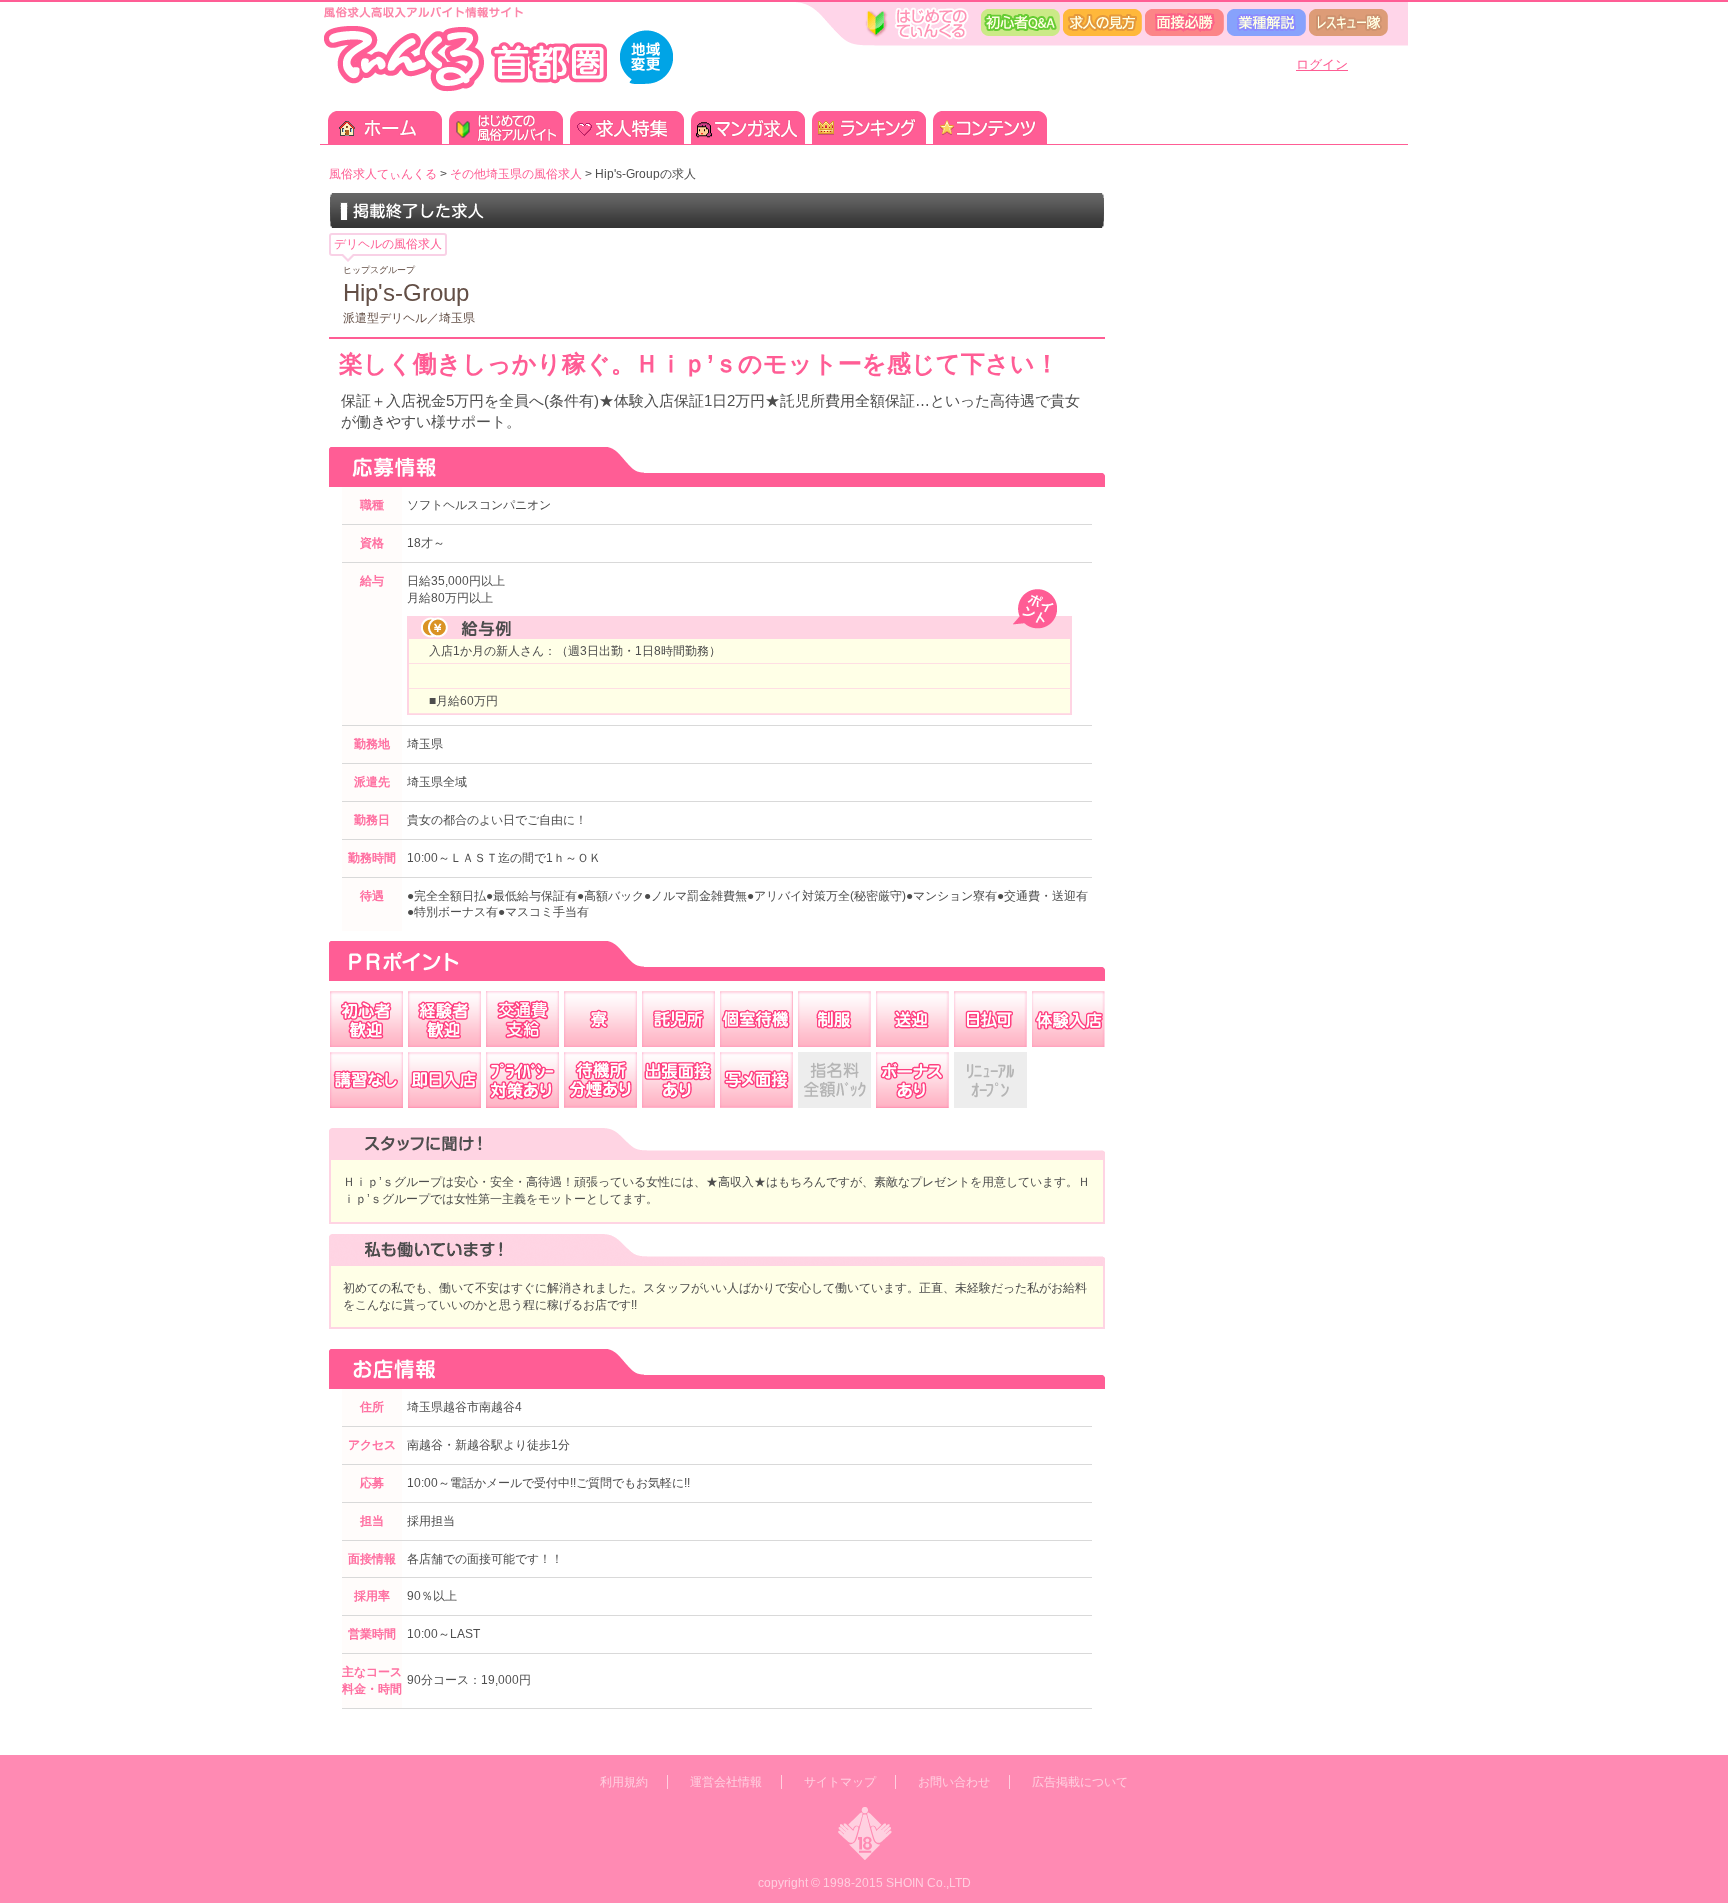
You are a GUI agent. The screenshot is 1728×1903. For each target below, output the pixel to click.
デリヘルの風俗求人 (388, 244)
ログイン (1322, 64)
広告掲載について (1080, 1782)
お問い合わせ (954, 1782)
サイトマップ (840, 1782)
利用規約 (624, 1782)
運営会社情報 (726, 1782)
